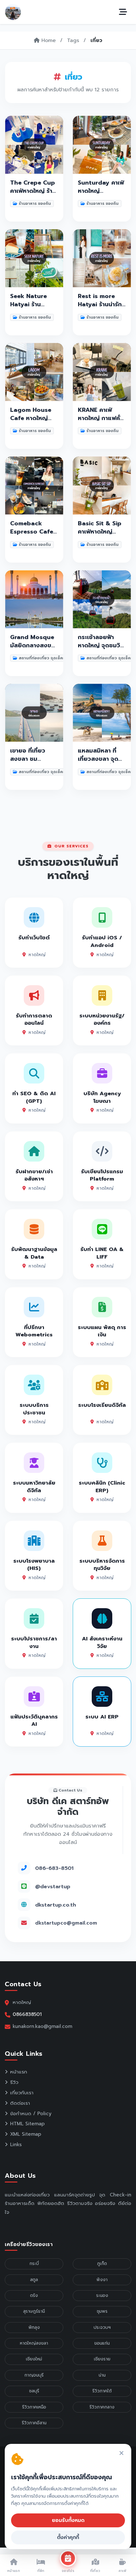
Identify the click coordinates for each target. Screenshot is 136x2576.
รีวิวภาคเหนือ (34, 2407)
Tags (73, 40)
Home (48, 40)
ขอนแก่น (102, 2343)
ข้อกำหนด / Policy (31, 2114)
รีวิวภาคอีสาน (34, 2423)
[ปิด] (121, 2454)
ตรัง (34, 2295)
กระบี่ (34, 2264)
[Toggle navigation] (123, 12)
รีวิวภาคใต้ (102, 2391)
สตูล (34, 2280)
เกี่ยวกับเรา (22, 2093)
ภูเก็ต (102, 2264)
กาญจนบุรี (34, 2375)
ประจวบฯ (102, 2327)
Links (16, 2145)
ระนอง (102, 2295)
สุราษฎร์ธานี (34, 2311)
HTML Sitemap (27, 2124)
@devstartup (53, 1886)
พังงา (102, 2280)
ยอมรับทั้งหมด (68, 2520)
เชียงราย (102, 2359)
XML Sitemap (26, 2134)
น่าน (102, 2375)
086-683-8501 (54, 1868)
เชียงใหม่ (34, 2359)
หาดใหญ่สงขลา (34, 2343)
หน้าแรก (19, 2072)
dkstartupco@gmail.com (66, 1923)
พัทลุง (34, 2327)
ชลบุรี (34, 2391)
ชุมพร (102, 2311)
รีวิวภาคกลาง (102, 2407)
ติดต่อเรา (20, 2103)
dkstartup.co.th (56, 1905)
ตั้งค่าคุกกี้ (68, 2537)
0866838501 (27, 2014)
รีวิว (14, 2082)
